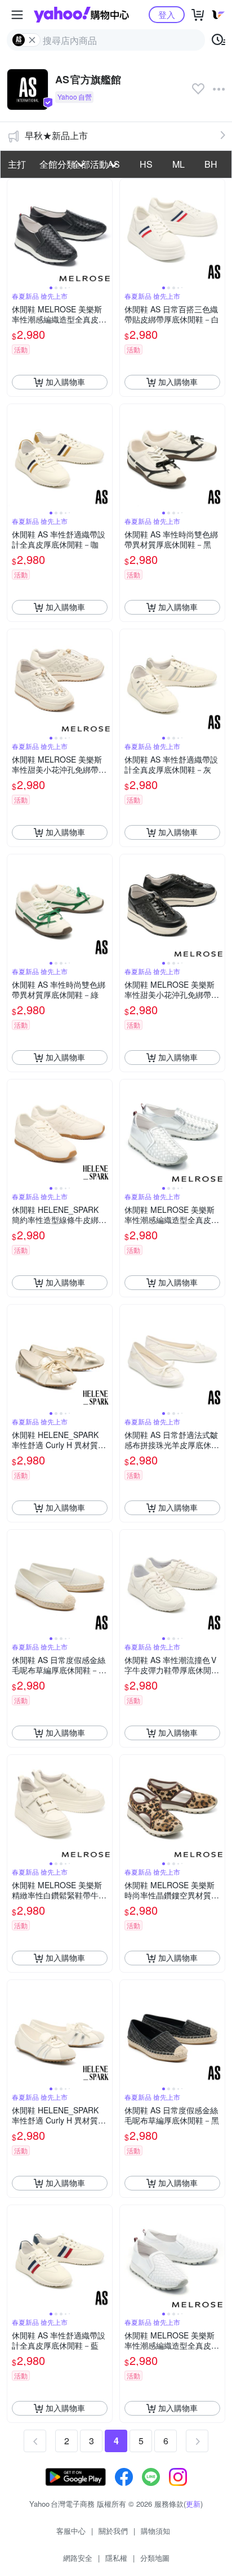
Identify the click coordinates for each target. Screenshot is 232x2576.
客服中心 (71, 2531)
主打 (17, 164)
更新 (193, 2504)
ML (179, 164)
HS (146, 164)
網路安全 (78, 2558)
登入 (167, 14)
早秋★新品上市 (56, 135)
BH (211, 164)
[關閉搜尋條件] (32, 40)
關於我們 (113, 2531)
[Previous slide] (15, 231)
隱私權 (116, 2558)
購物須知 (155, 2531)
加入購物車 (65, 382)
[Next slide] (105, 231)
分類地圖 (155, 2558)
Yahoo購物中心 (81, 15)
